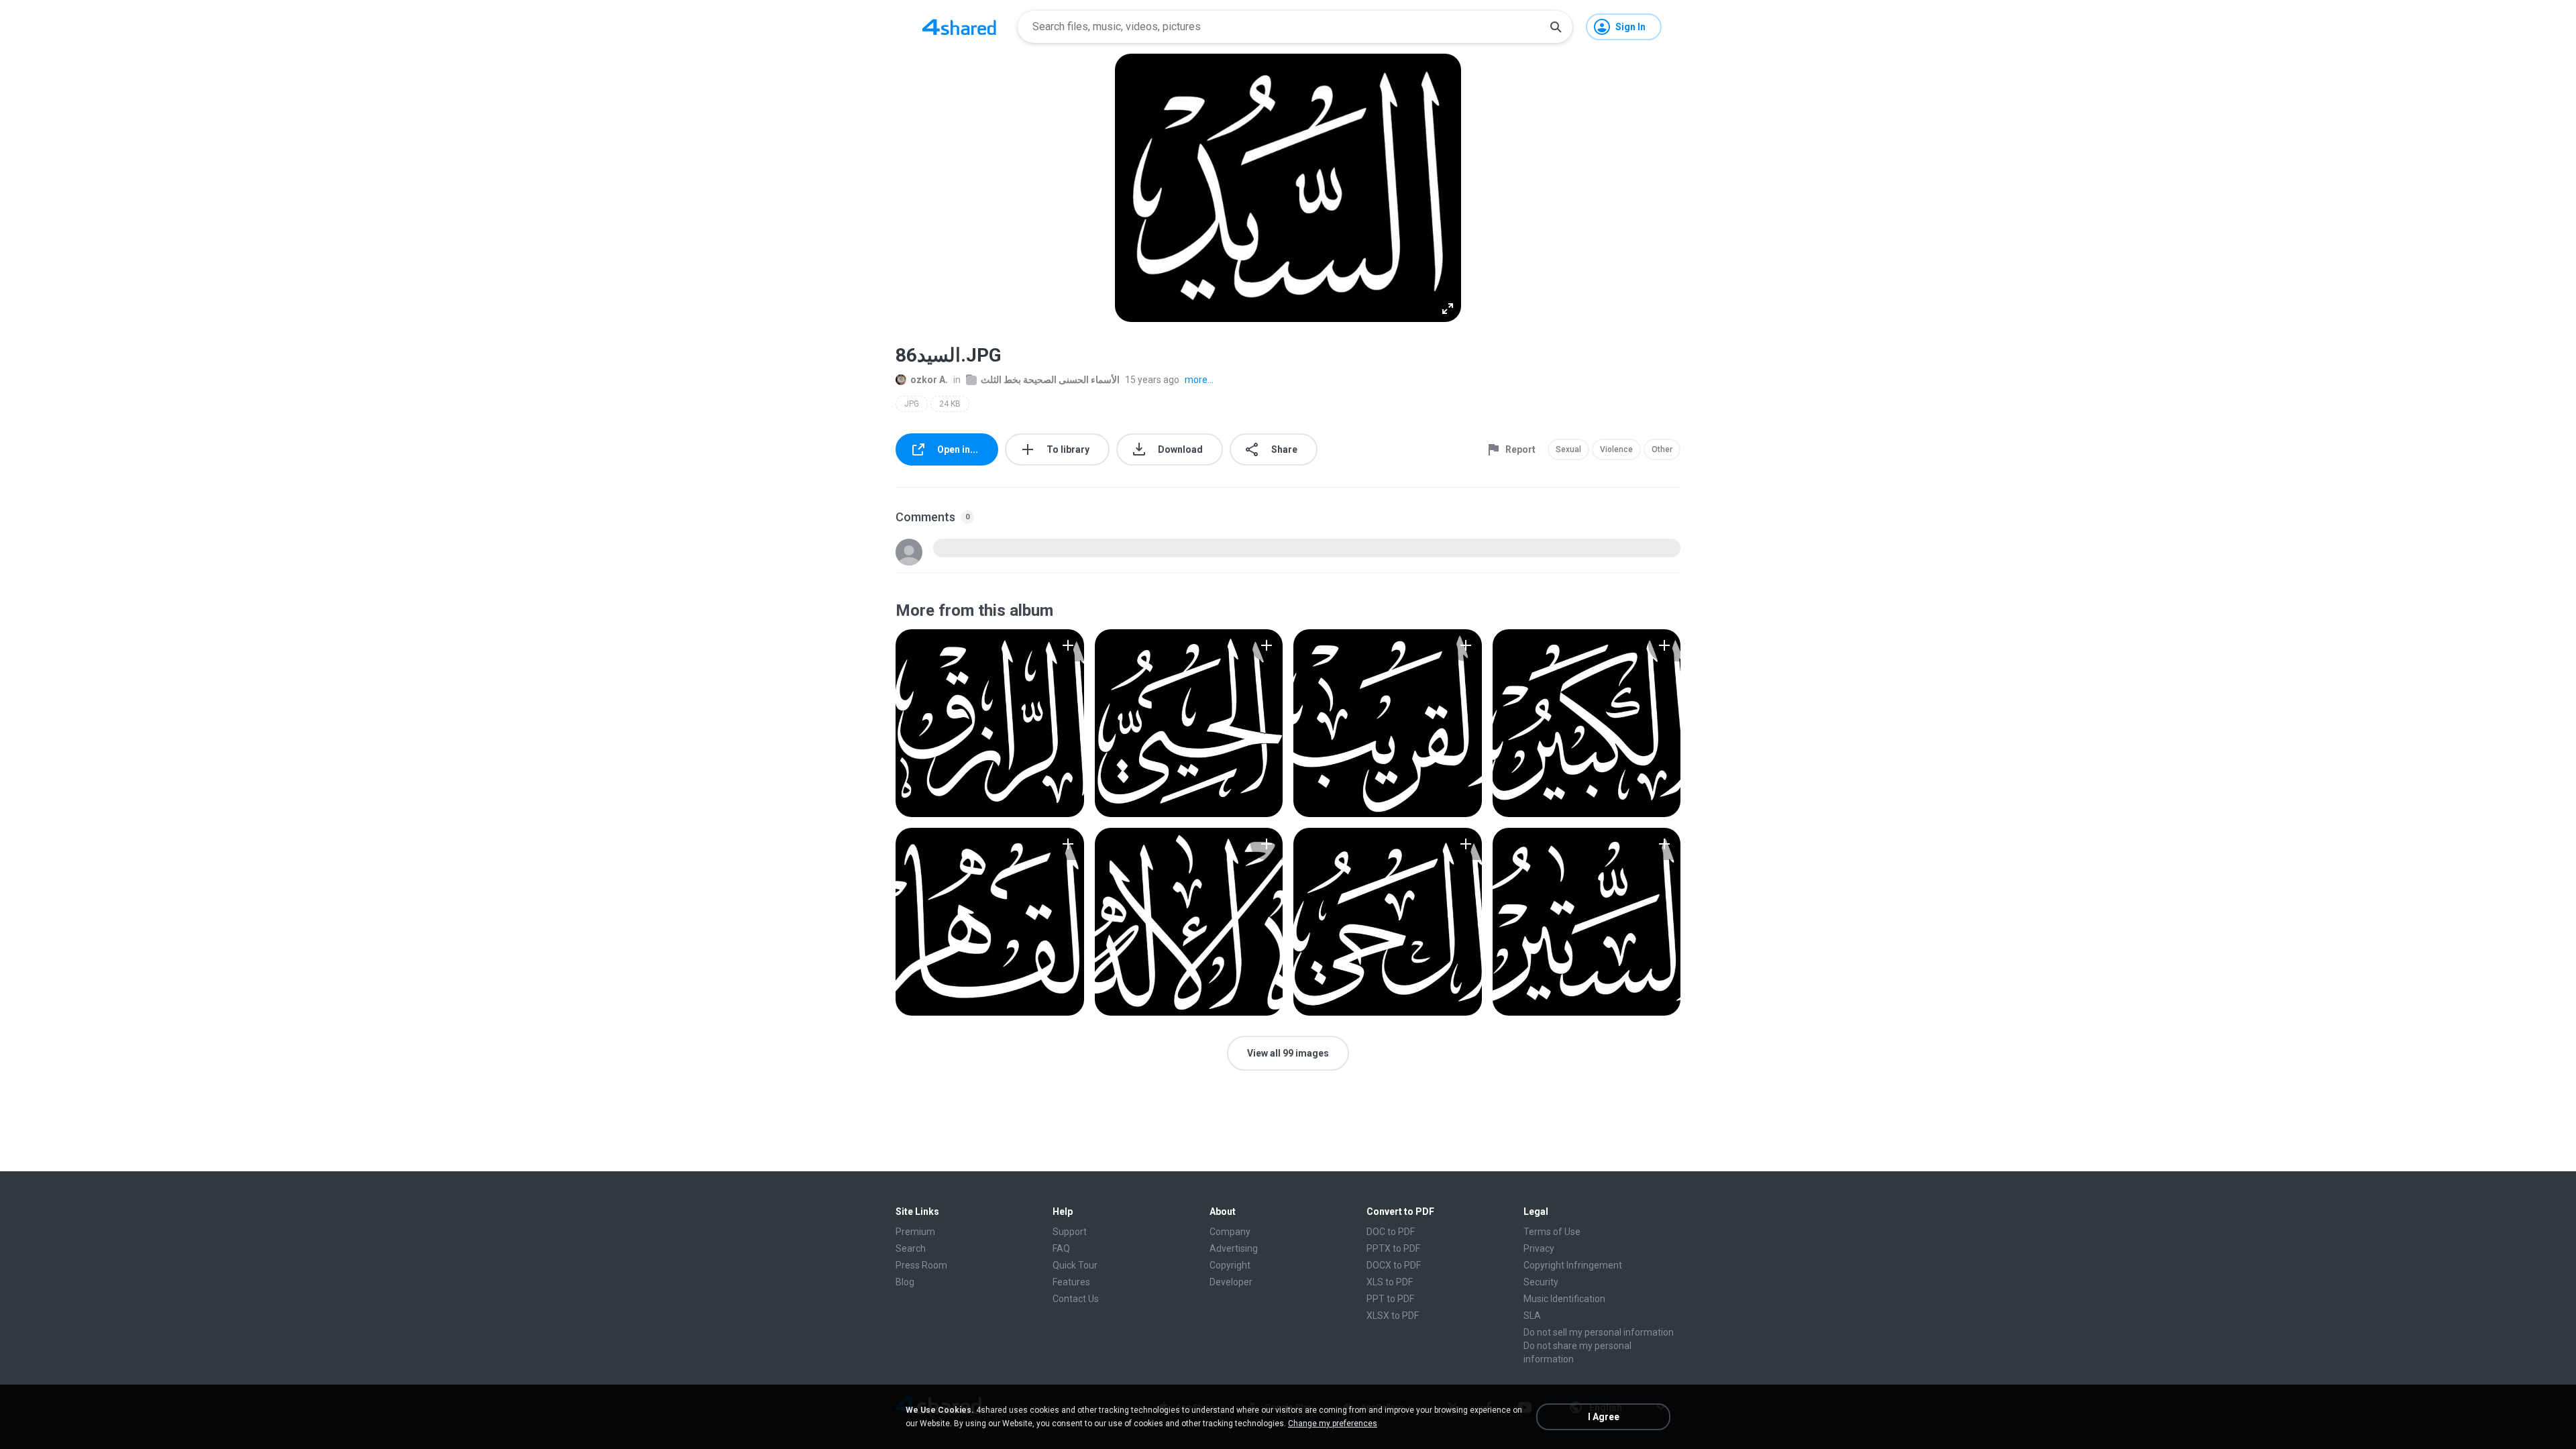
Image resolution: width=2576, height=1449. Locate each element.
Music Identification (1564, 1299)
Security (1541, 1282)
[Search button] (1556, 27)
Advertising (1234, 1248)
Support (1070, 1232)
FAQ (1061, 1248)
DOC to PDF (1391, 1232)
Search (911, 1248)
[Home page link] (959, 27)
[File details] (990, 723)
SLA (1532, 1316)
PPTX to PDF (1393, 1248)
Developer (1231, 1282)
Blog (905, 1282)
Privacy (1539, 1248)
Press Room (921, 1265)
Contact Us (1076, 1299)
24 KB (950, 404)
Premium (915, 1232)
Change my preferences (1333, 1424)
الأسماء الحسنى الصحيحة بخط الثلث (1050, 380)
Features (1071, 1282)
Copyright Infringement (1573, 1265)
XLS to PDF (1390, 1282)
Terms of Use (1552, 1232)
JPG (912, 404)
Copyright (1230, 1265)
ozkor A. (929, 380)
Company (1230, 1232)
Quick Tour (1075, 1265)
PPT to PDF (1390, 1299)
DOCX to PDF (1394, 1265)
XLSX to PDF (1393, 1316)
